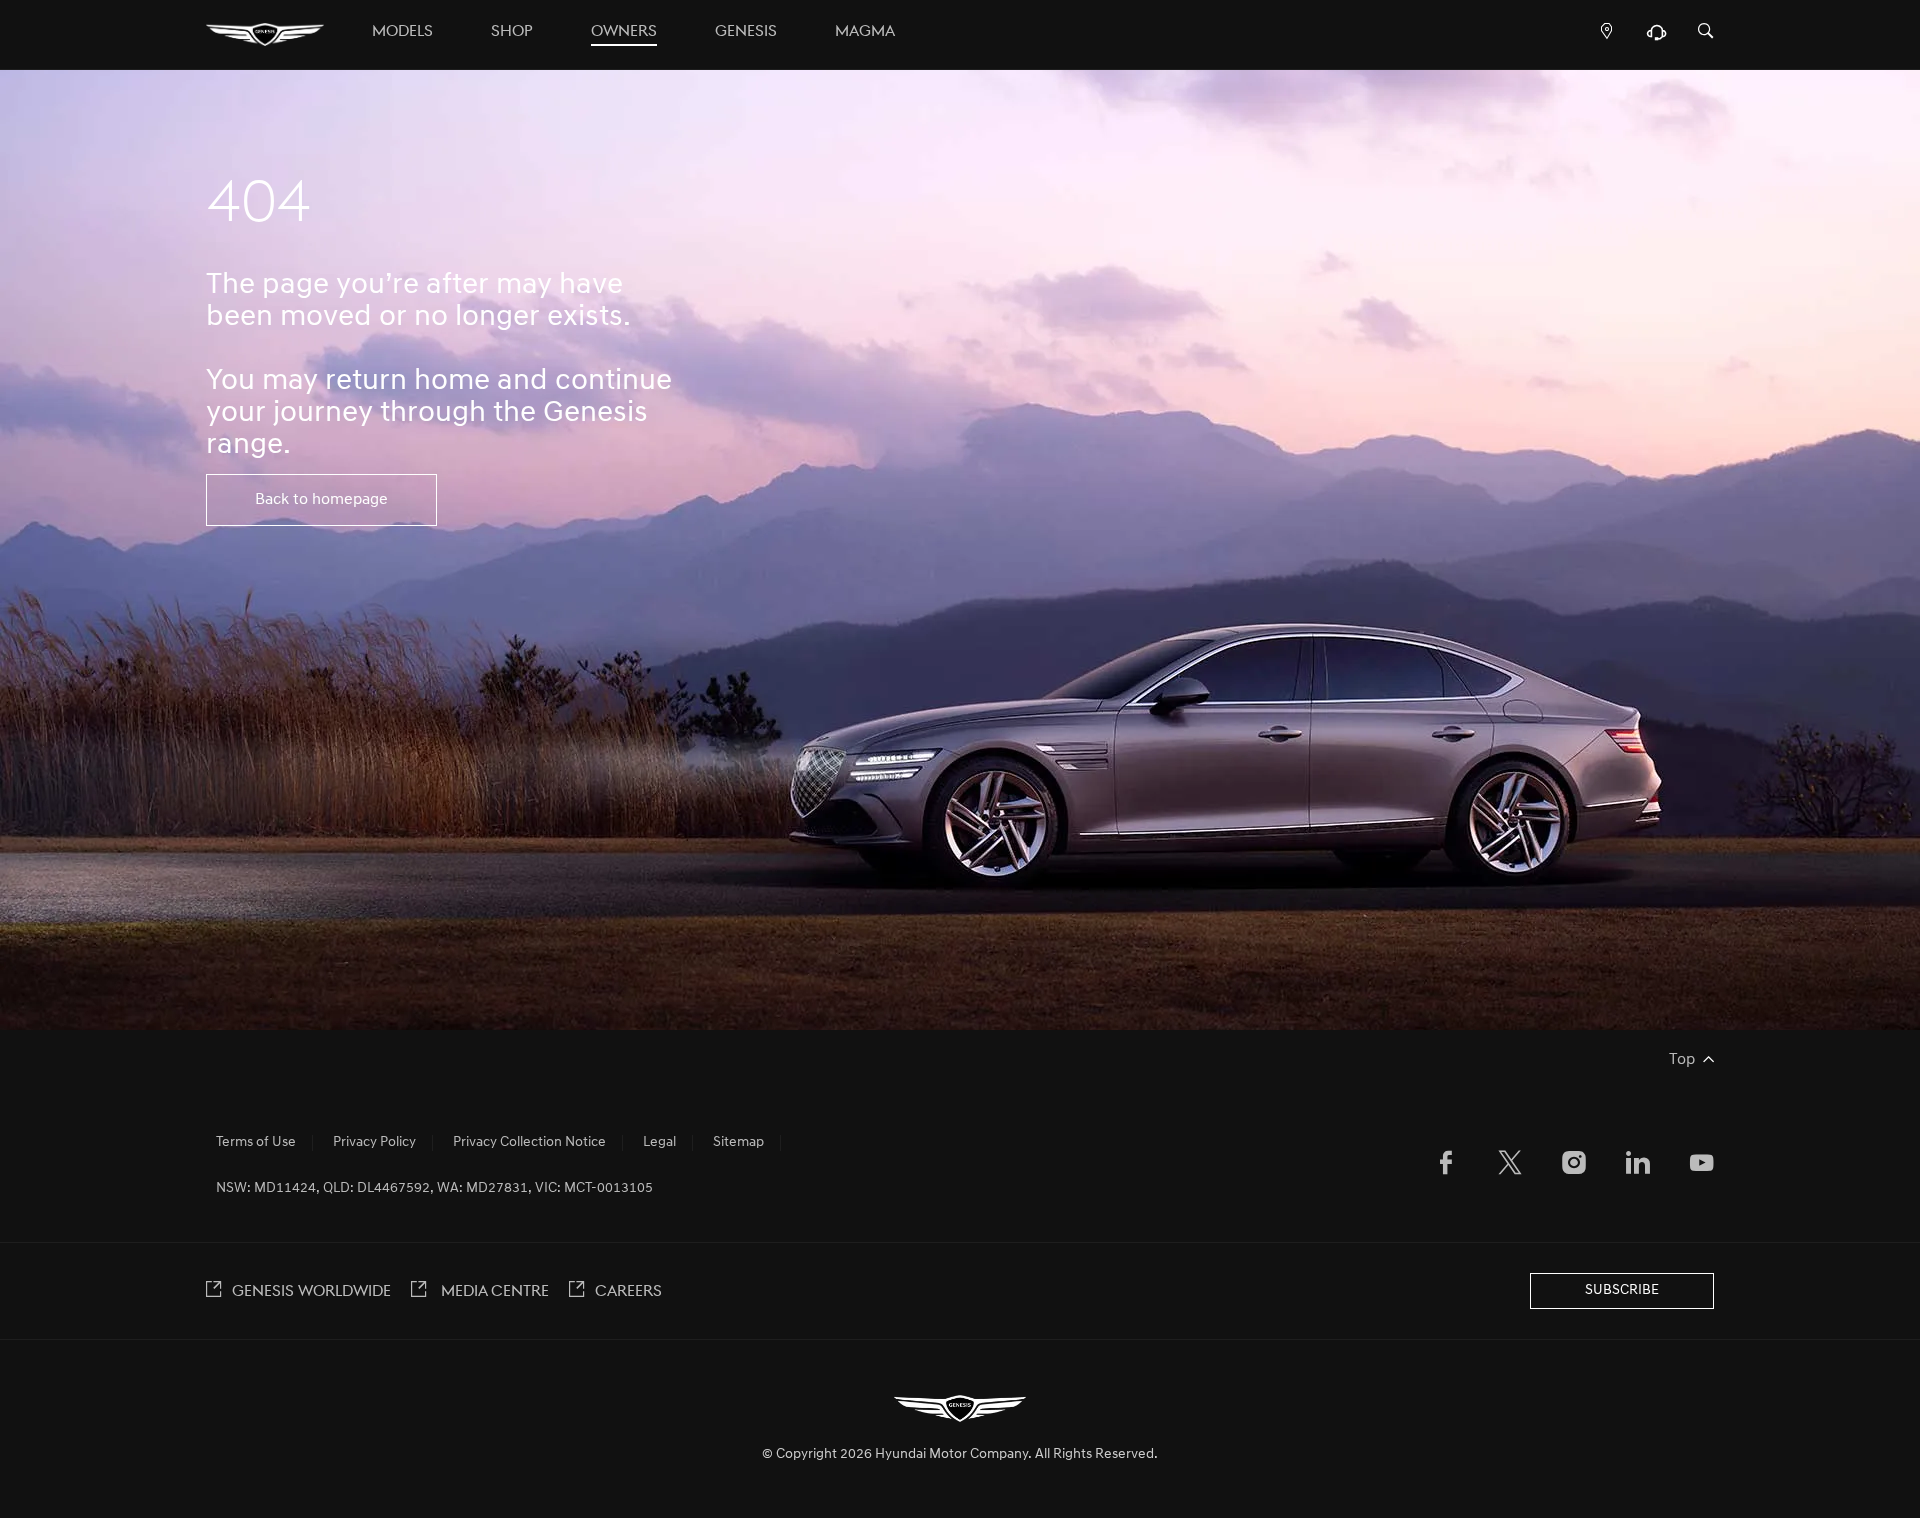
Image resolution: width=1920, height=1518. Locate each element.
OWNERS (624, 32)
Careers (628, 1292)
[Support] (1656, 37)
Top (1682, 1060)
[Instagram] (1574, 1167)
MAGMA (865, 32)
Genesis (746, 32)
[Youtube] (1702, 1167)
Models (402, 32)
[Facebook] (1446, 1167)
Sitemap (738, 1142)
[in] (1638, 1167)
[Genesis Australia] (265, 35)
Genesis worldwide (311, 1292)
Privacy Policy (374, 1142)
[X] (1510, 1167)
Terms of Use (256, 1142)
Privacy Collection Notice (529, 1142)
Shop (512, 32)
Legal (659, 1142)
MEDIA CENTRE (493, 1292)
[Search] (1706, 32)
